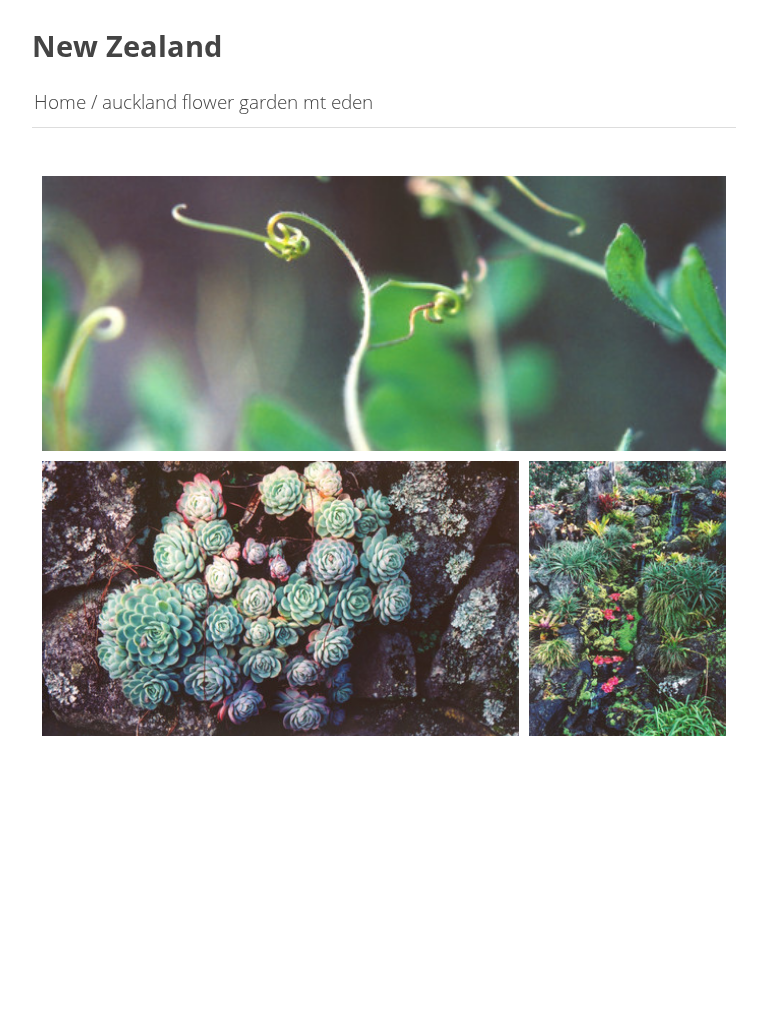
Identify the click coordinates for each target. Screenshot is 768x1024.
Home (60, 101)
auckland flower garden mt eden (237, 101)
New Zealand (127, 45)
